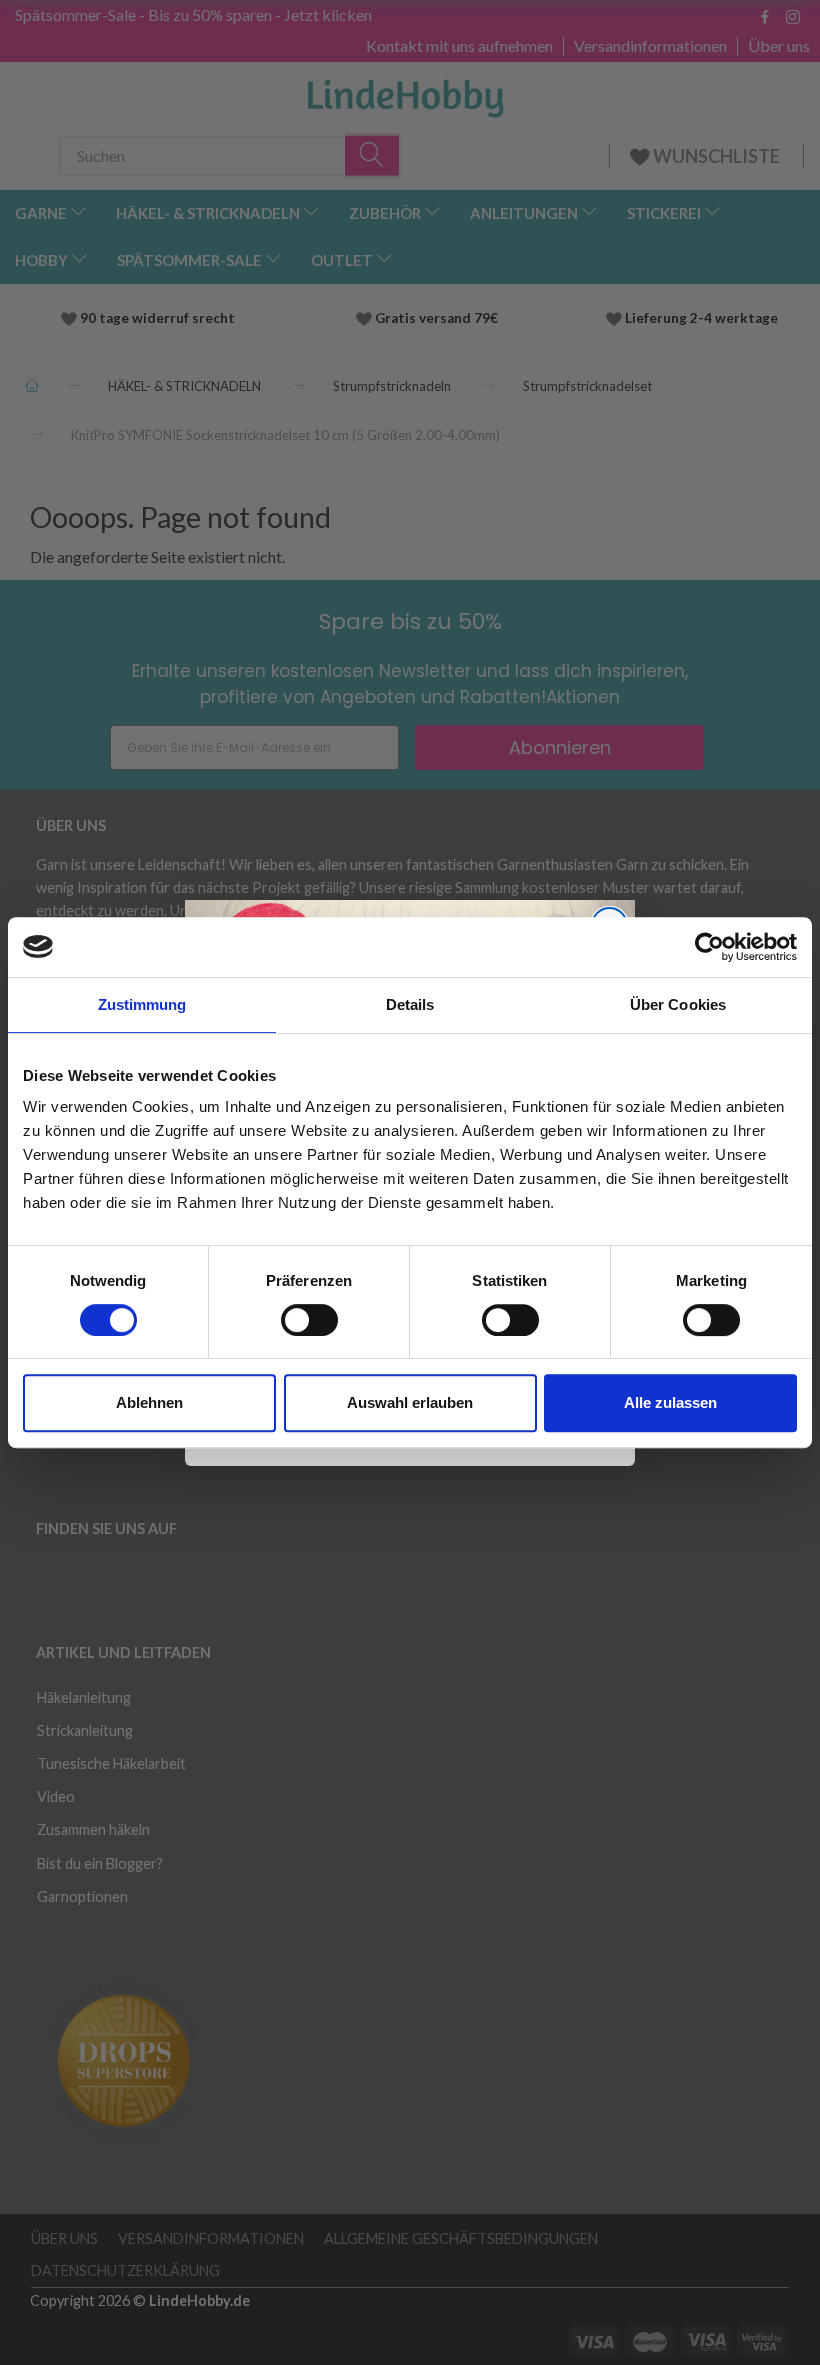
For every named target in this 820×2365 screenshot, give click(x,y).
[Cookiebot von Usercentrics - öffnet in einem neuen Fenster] (709, 947)
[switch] (309, 1320)
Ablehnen (149, 1402)
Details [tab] (410, 1004)
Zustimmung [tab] (142, 1004)
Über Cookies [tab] (678, 1004)
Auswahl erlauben (410, 1402)
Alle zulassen (670, 1402)
